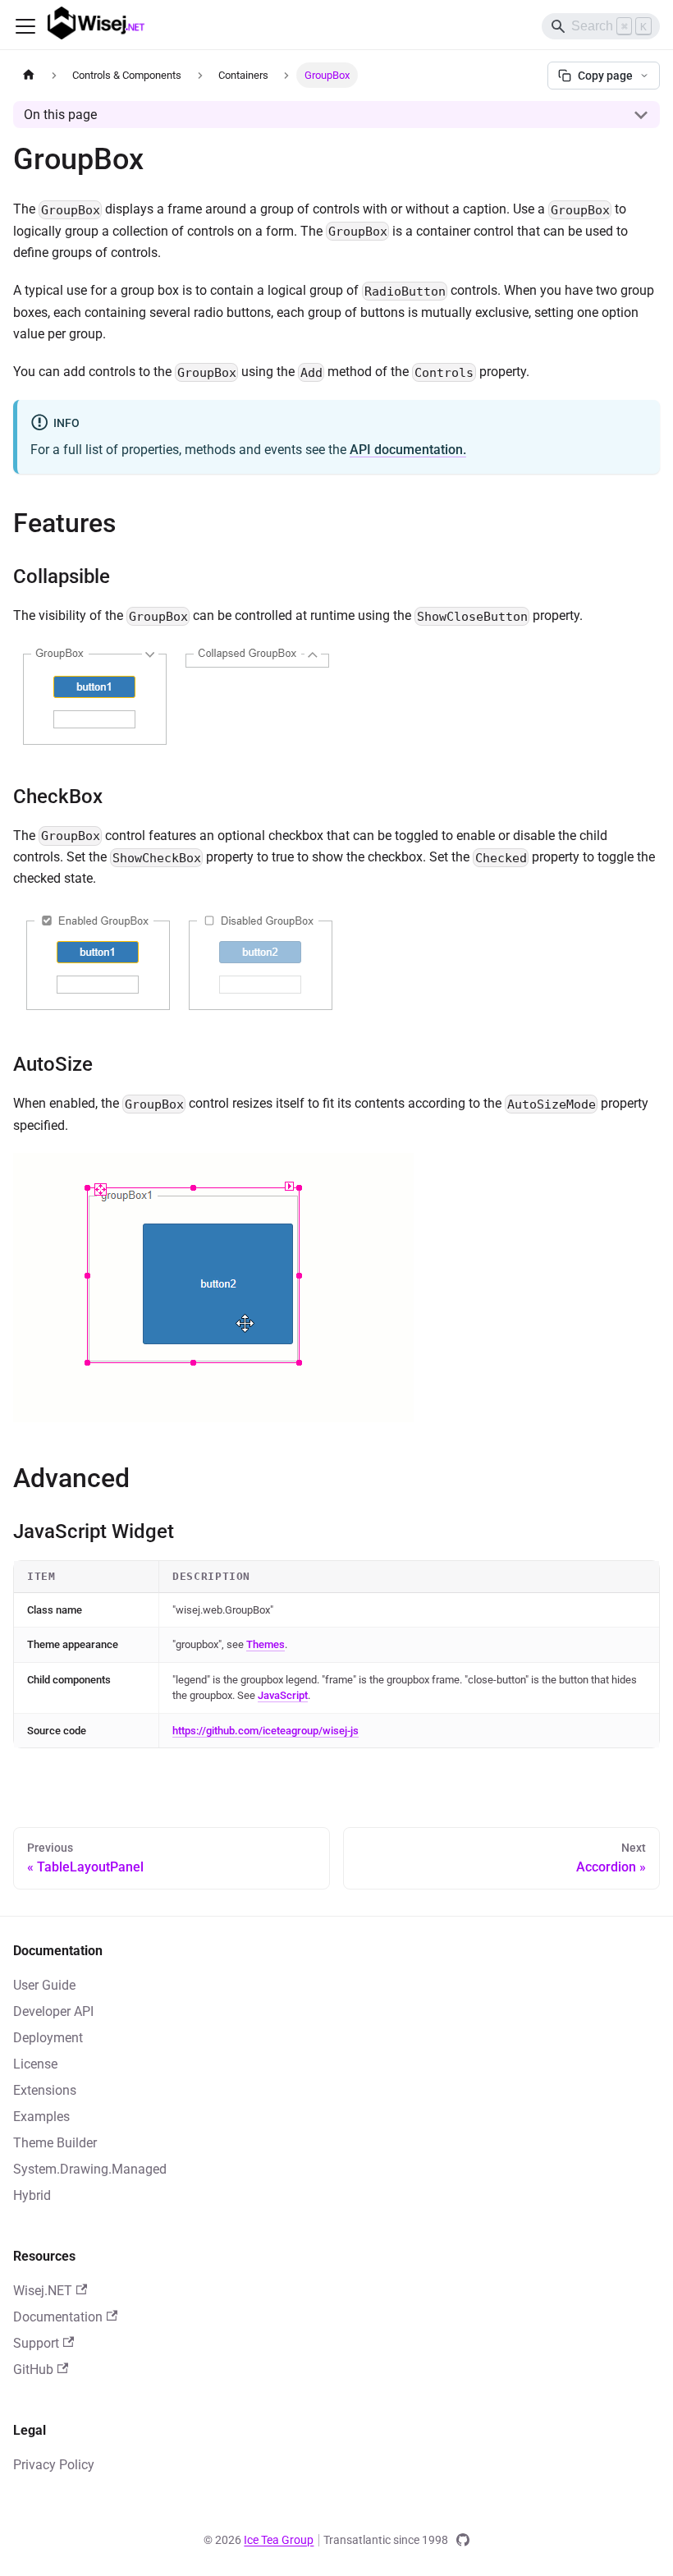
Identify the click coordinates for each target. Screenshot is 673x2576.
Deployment (48, 2038)
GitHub (33, 2369)
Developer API (53, 2011)
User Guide (44, 1985)
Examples (41, 2117)
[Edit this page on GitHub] (463, 2540)
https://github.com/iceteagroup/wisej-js (266, 1731)
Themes (266, 1644)
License (35, 2064)
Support (36, 2343)
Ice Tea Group (279, 2540)
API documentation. (408, 450)
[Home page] (29, 75)
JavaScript (283, 1695)
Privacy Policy (54, 2465)
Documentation (58, 2317)
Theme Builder (55, 2143)
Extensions (45, 2090)
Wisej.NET (43, 2291)
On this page (60, 115)
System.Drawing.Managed (90, 2169)
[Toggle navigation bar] (25, 26)
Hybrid (32, 2195)
